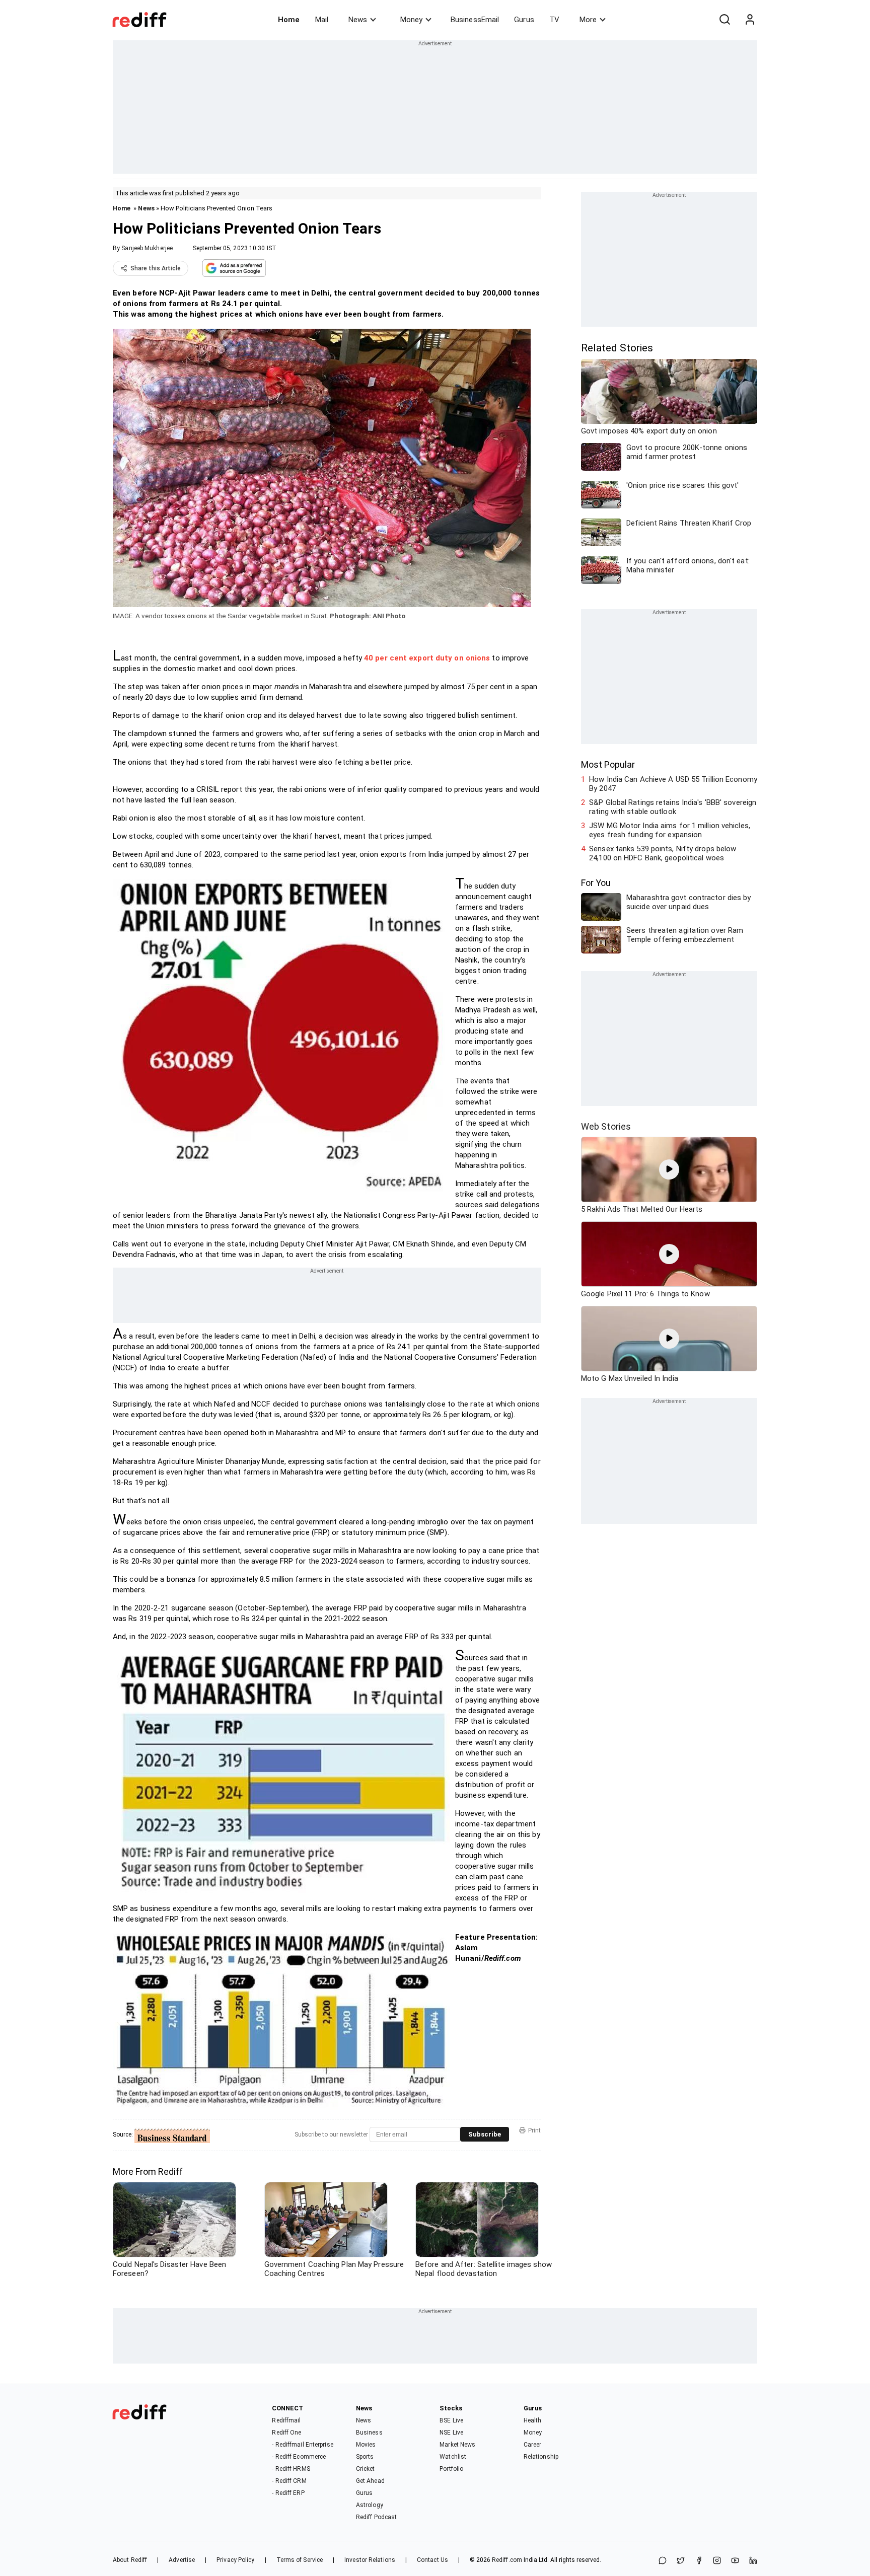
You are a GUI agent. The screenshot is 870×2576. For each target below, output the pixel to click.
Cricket (366, 2469)
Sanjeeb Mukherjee (147, 248)
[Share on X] (681, 2561)
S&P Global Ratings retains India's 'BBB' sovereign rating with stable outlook (673, 807)
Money (411, 20)
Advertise (182, 2560)
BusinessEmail (475, 20)
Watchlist (453, 2457)
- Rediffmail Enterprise (302, 2445)
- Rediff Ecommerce (299, 2457)
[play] (669, 1169)
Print (534, 2130)
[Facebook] (699, 2561)
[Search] (724, 20)
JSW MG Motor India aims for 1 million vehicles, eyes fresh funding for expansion (670, 830)
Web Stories (606, 1126)
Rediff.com (507, 2560)
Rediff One (286, 2433)
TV (554, 20)
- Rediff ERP (288, 2493)
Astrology (370, 2505)
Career (533, 2445)
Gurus (524, 20)
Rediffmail (286, 2420)
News (358, 20)
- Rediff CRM (289, 2481)
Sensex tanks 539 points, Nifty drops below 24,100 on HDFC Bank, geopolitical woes (663, 853)
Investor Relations (370, 2560)
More (588, 20)
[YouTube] (735, 2561)
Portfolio (451, 2469)
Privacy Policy (235, 2560)
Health (533, 2420)
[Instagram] (717, 2561)
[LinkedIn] (753, 2561)
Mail (322, 20)
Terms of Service (300, 2560)
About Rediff (130, 2560)
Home (289, 20)
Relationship (541, 2457)
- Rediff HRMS (291, 2469)
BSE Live (451, 2420)
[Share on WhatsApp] (663, 2561)
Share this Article (156, 268)
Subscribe (485, 2134)
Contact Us (432, 2560)
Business (369, 2433)
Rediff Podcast (376, 2517)
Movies (366, 2445)
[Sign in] (750, 20)
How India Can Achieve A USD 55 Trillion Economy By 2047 (673, 784)
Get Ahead (370, 2481)
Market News (457, 2445)
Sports (365, 2457)
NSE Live (451, 2433)
